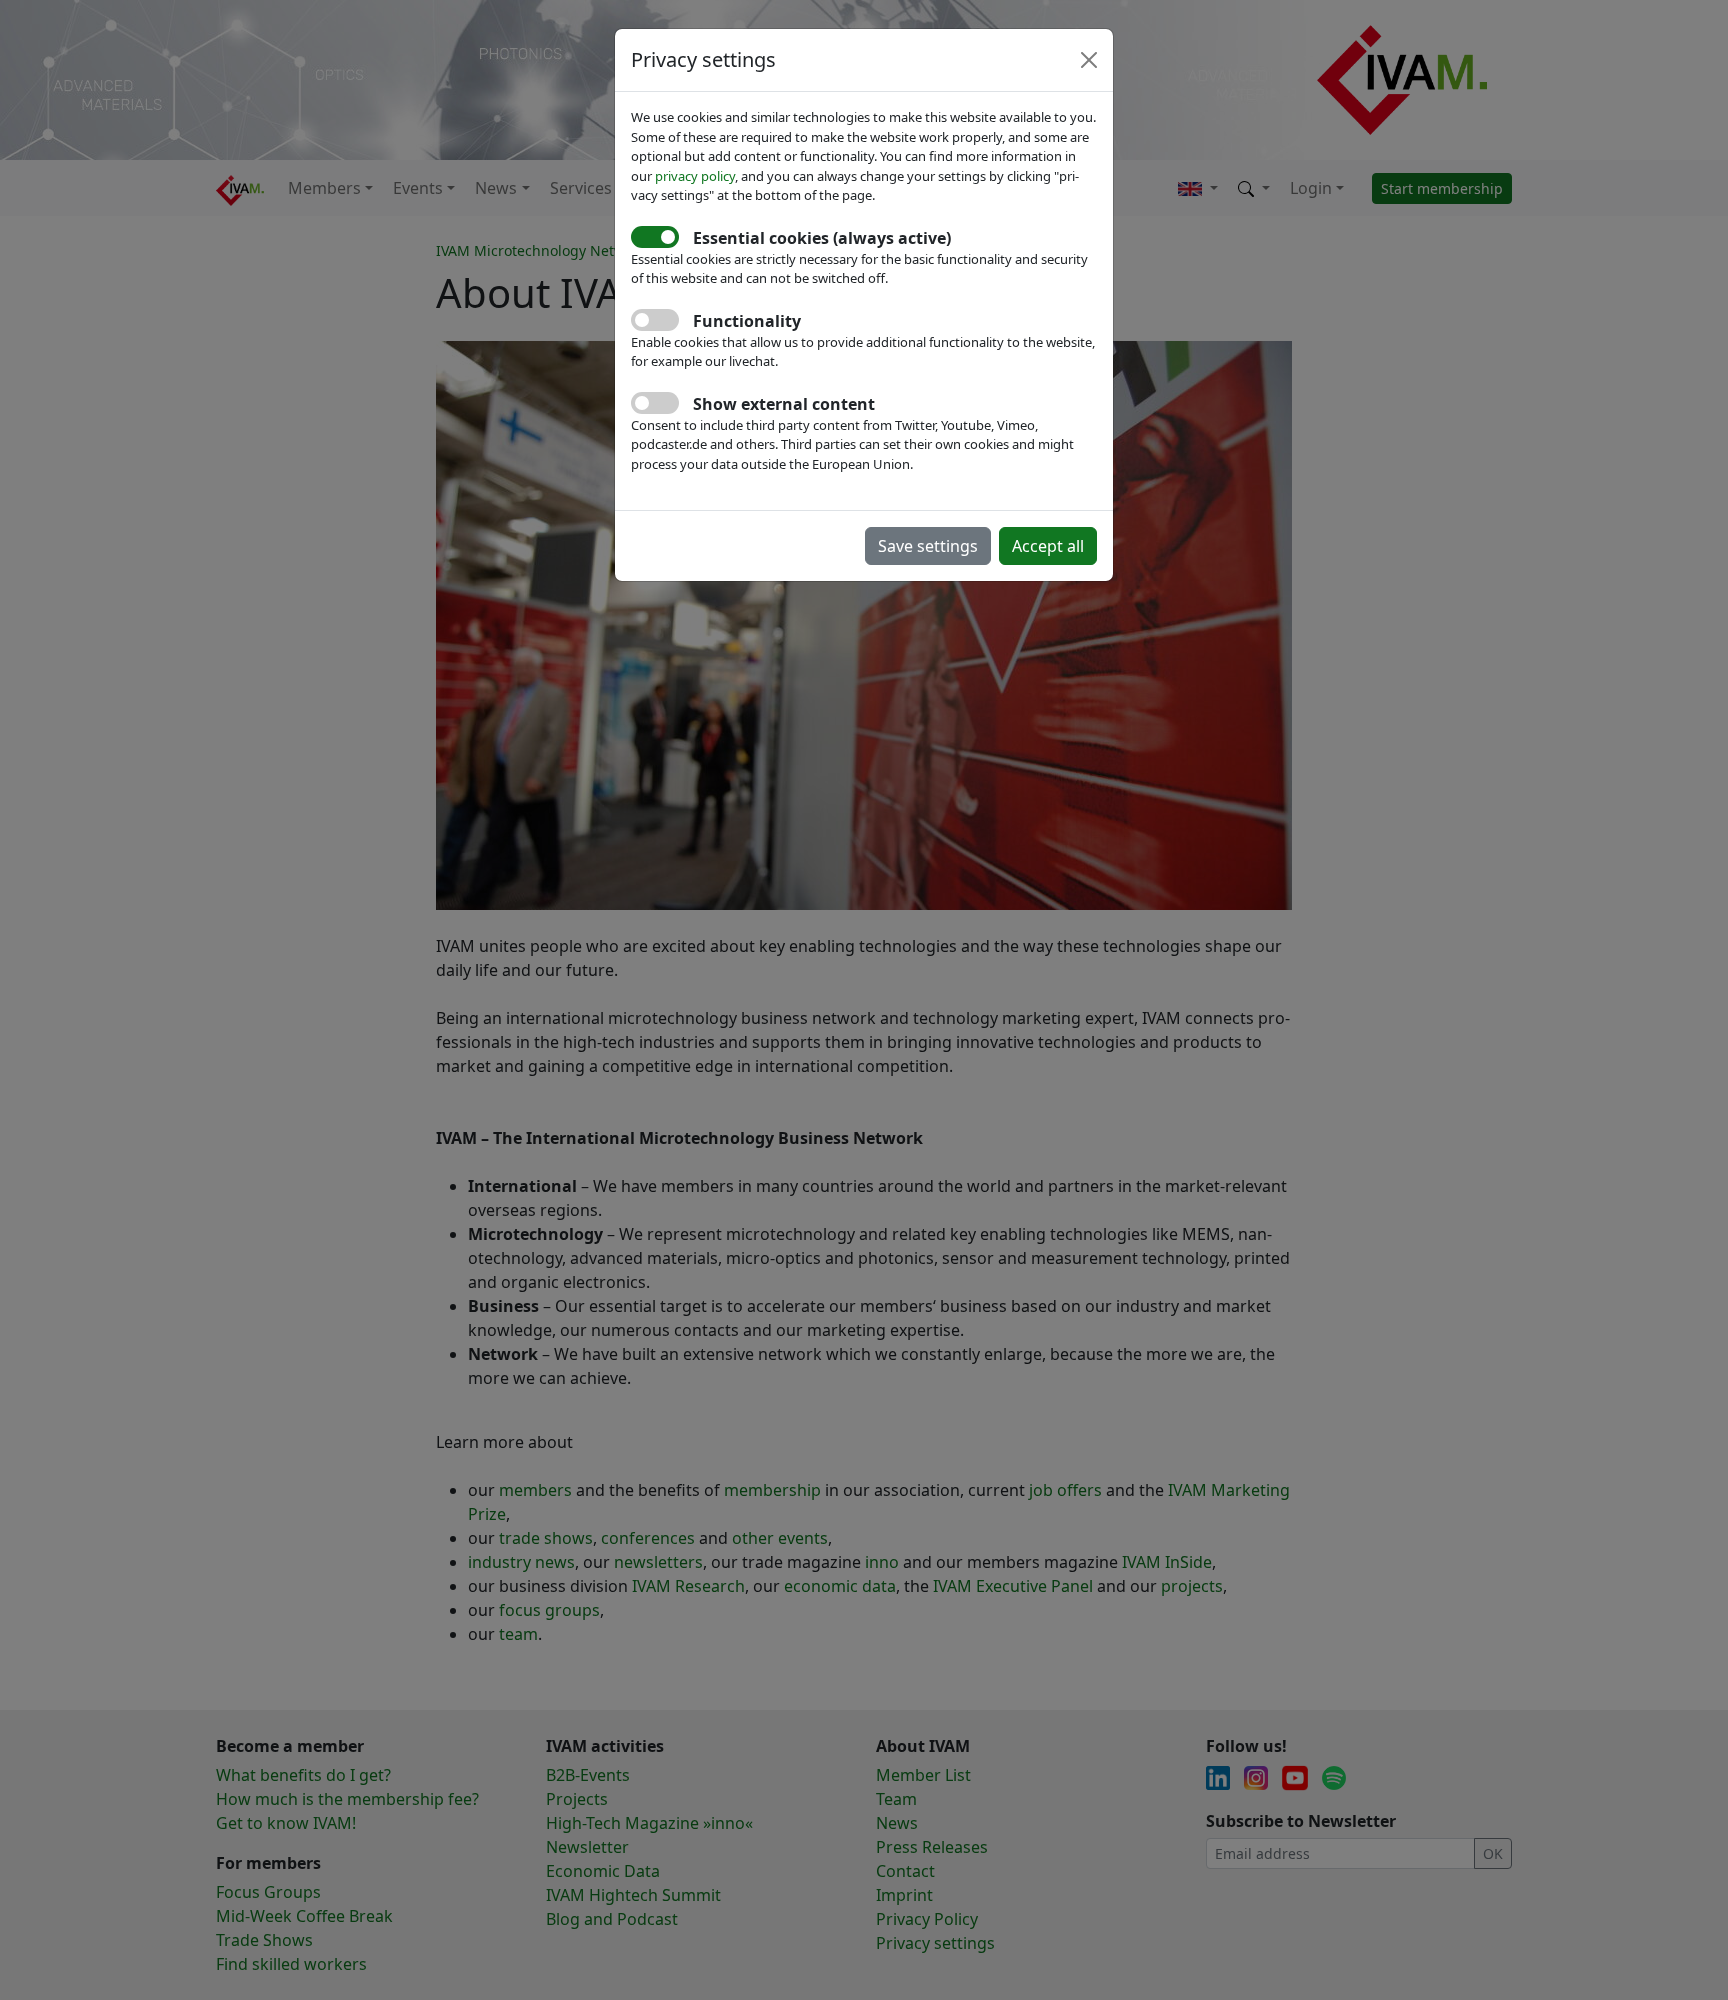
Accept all (1048, 546)
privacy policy (695, 176)
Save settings (928, 546)
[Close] (1089, 60)
